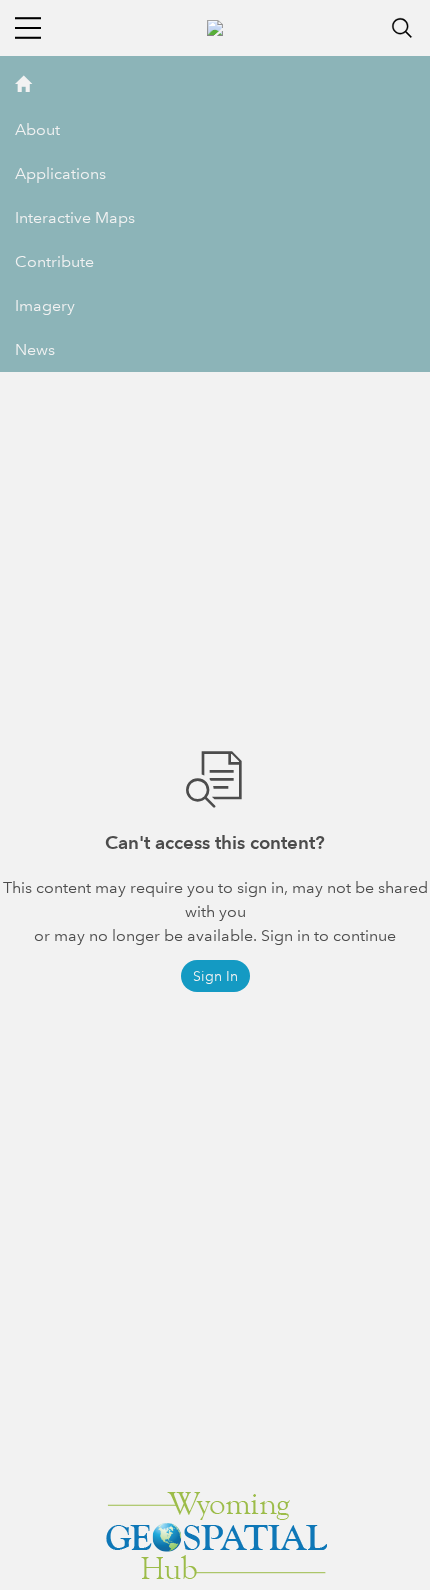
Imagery (45, 305)
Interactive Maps (75, 217)
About (37, 129)
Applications (60, 173)
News (35, 349)
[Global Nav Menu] (28, 28)
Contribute (54, 261)
